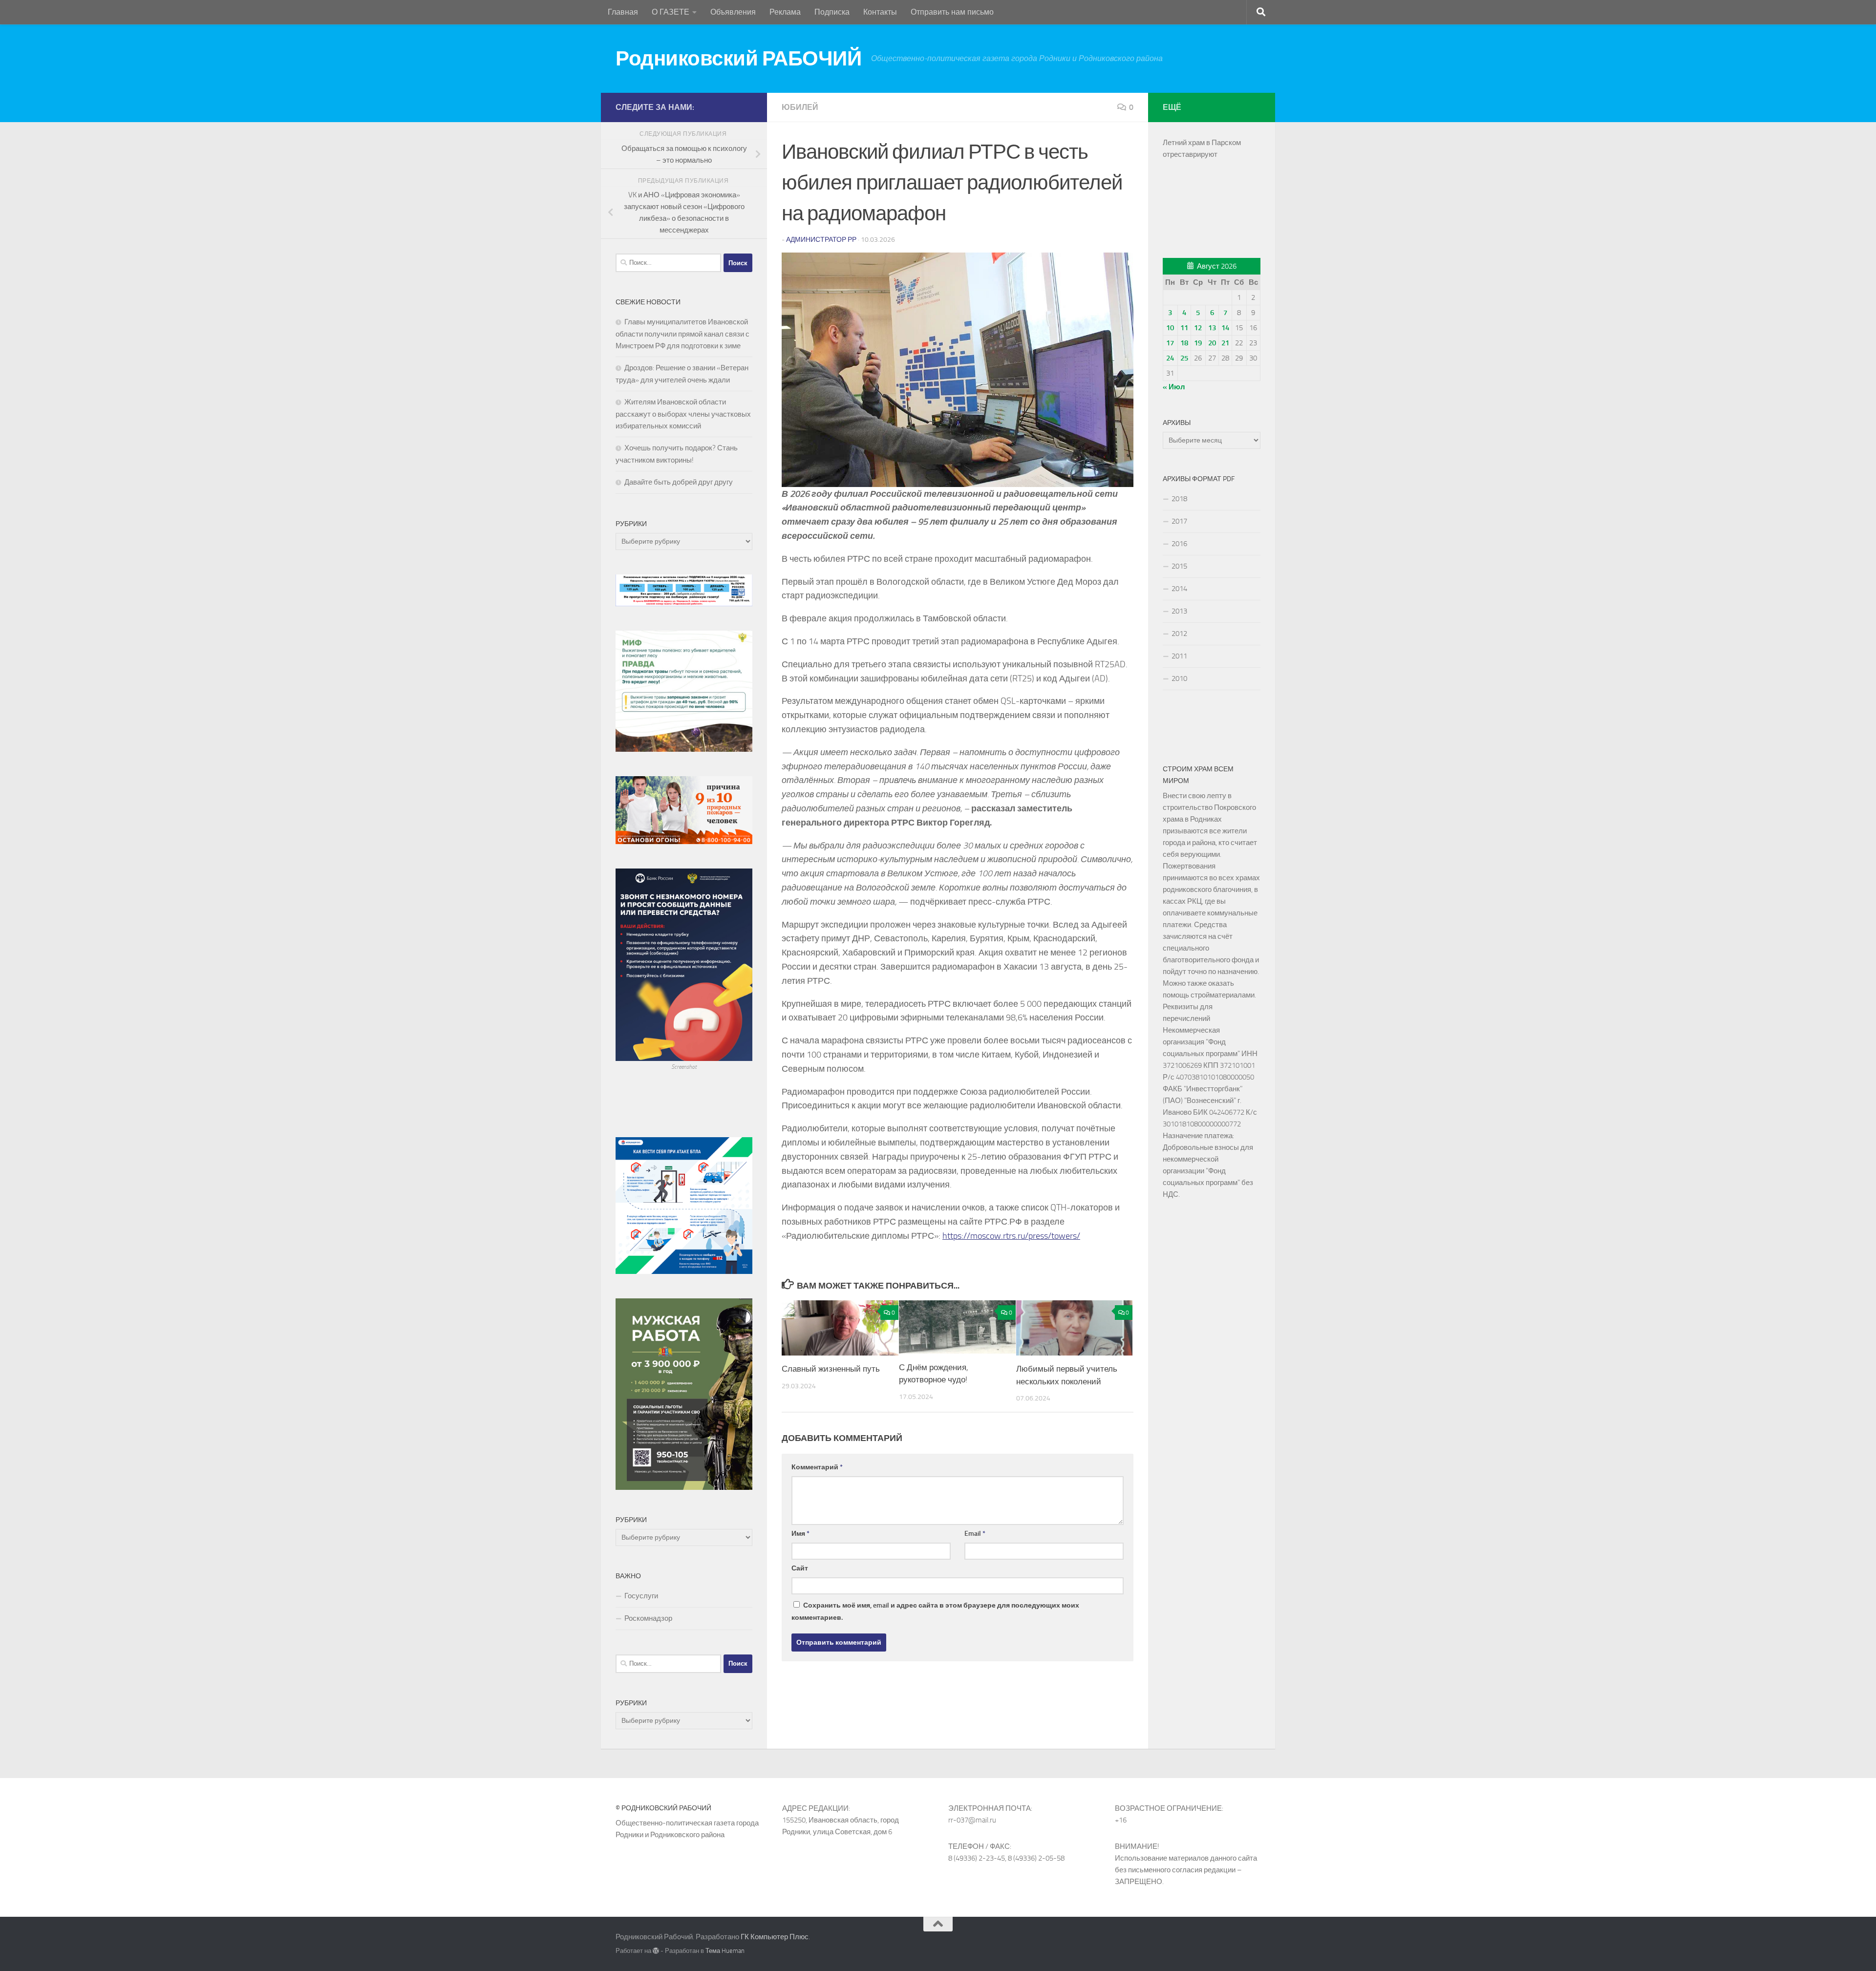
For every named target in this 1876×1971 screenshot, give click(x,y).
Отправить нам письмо (952, 12)
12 (1198, 328)
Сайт (800, 1568)
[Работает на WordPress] (656, 1951)
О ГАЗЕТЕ (671, 12)
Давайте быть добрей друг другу (679, 482)
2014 (1179, 589)
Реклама (785, 12)
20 (1212, 343)
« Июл (1174, 387)
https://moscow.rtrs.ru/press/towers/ (1011, 1236)
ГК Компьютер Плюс (775, 1937)
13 (1212, 328)
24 (1170, 358)
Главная (623, 12)
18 (1184, 343)
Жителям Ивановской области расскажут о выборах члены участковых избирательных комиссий (683, 414)
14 (1225, 328)
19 (1198, 343)
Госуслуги (641, 1596)
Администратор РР (821, 240)
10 (1170, 328)
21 (1225, 343)
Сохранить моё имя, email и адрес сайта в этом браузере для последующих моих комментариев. (935, 1611)
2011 (1179, 656)
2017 (1179, 521)
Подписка (832, 12)
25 (1184, 358)
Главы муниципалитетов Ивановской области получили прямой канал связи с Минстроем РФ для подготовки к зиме (682, 334)
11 (1184, 328)
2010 (1179, 678)
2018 (1179, 499)
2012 (1179, 634)
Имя (800, 1534)
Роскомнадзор (648, 1618)
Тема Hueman (725, 1951)
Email (975, 1534)
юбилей (800, 107)
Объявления (733, 12)
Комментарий (817, 1467)
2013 (1179, 611)
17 (1170, 343)
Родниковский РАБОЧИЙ (738, 59)
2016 (1179, 544)
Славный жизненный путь (831, 1369)
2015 (1179, 566)
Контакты (880, 12)
